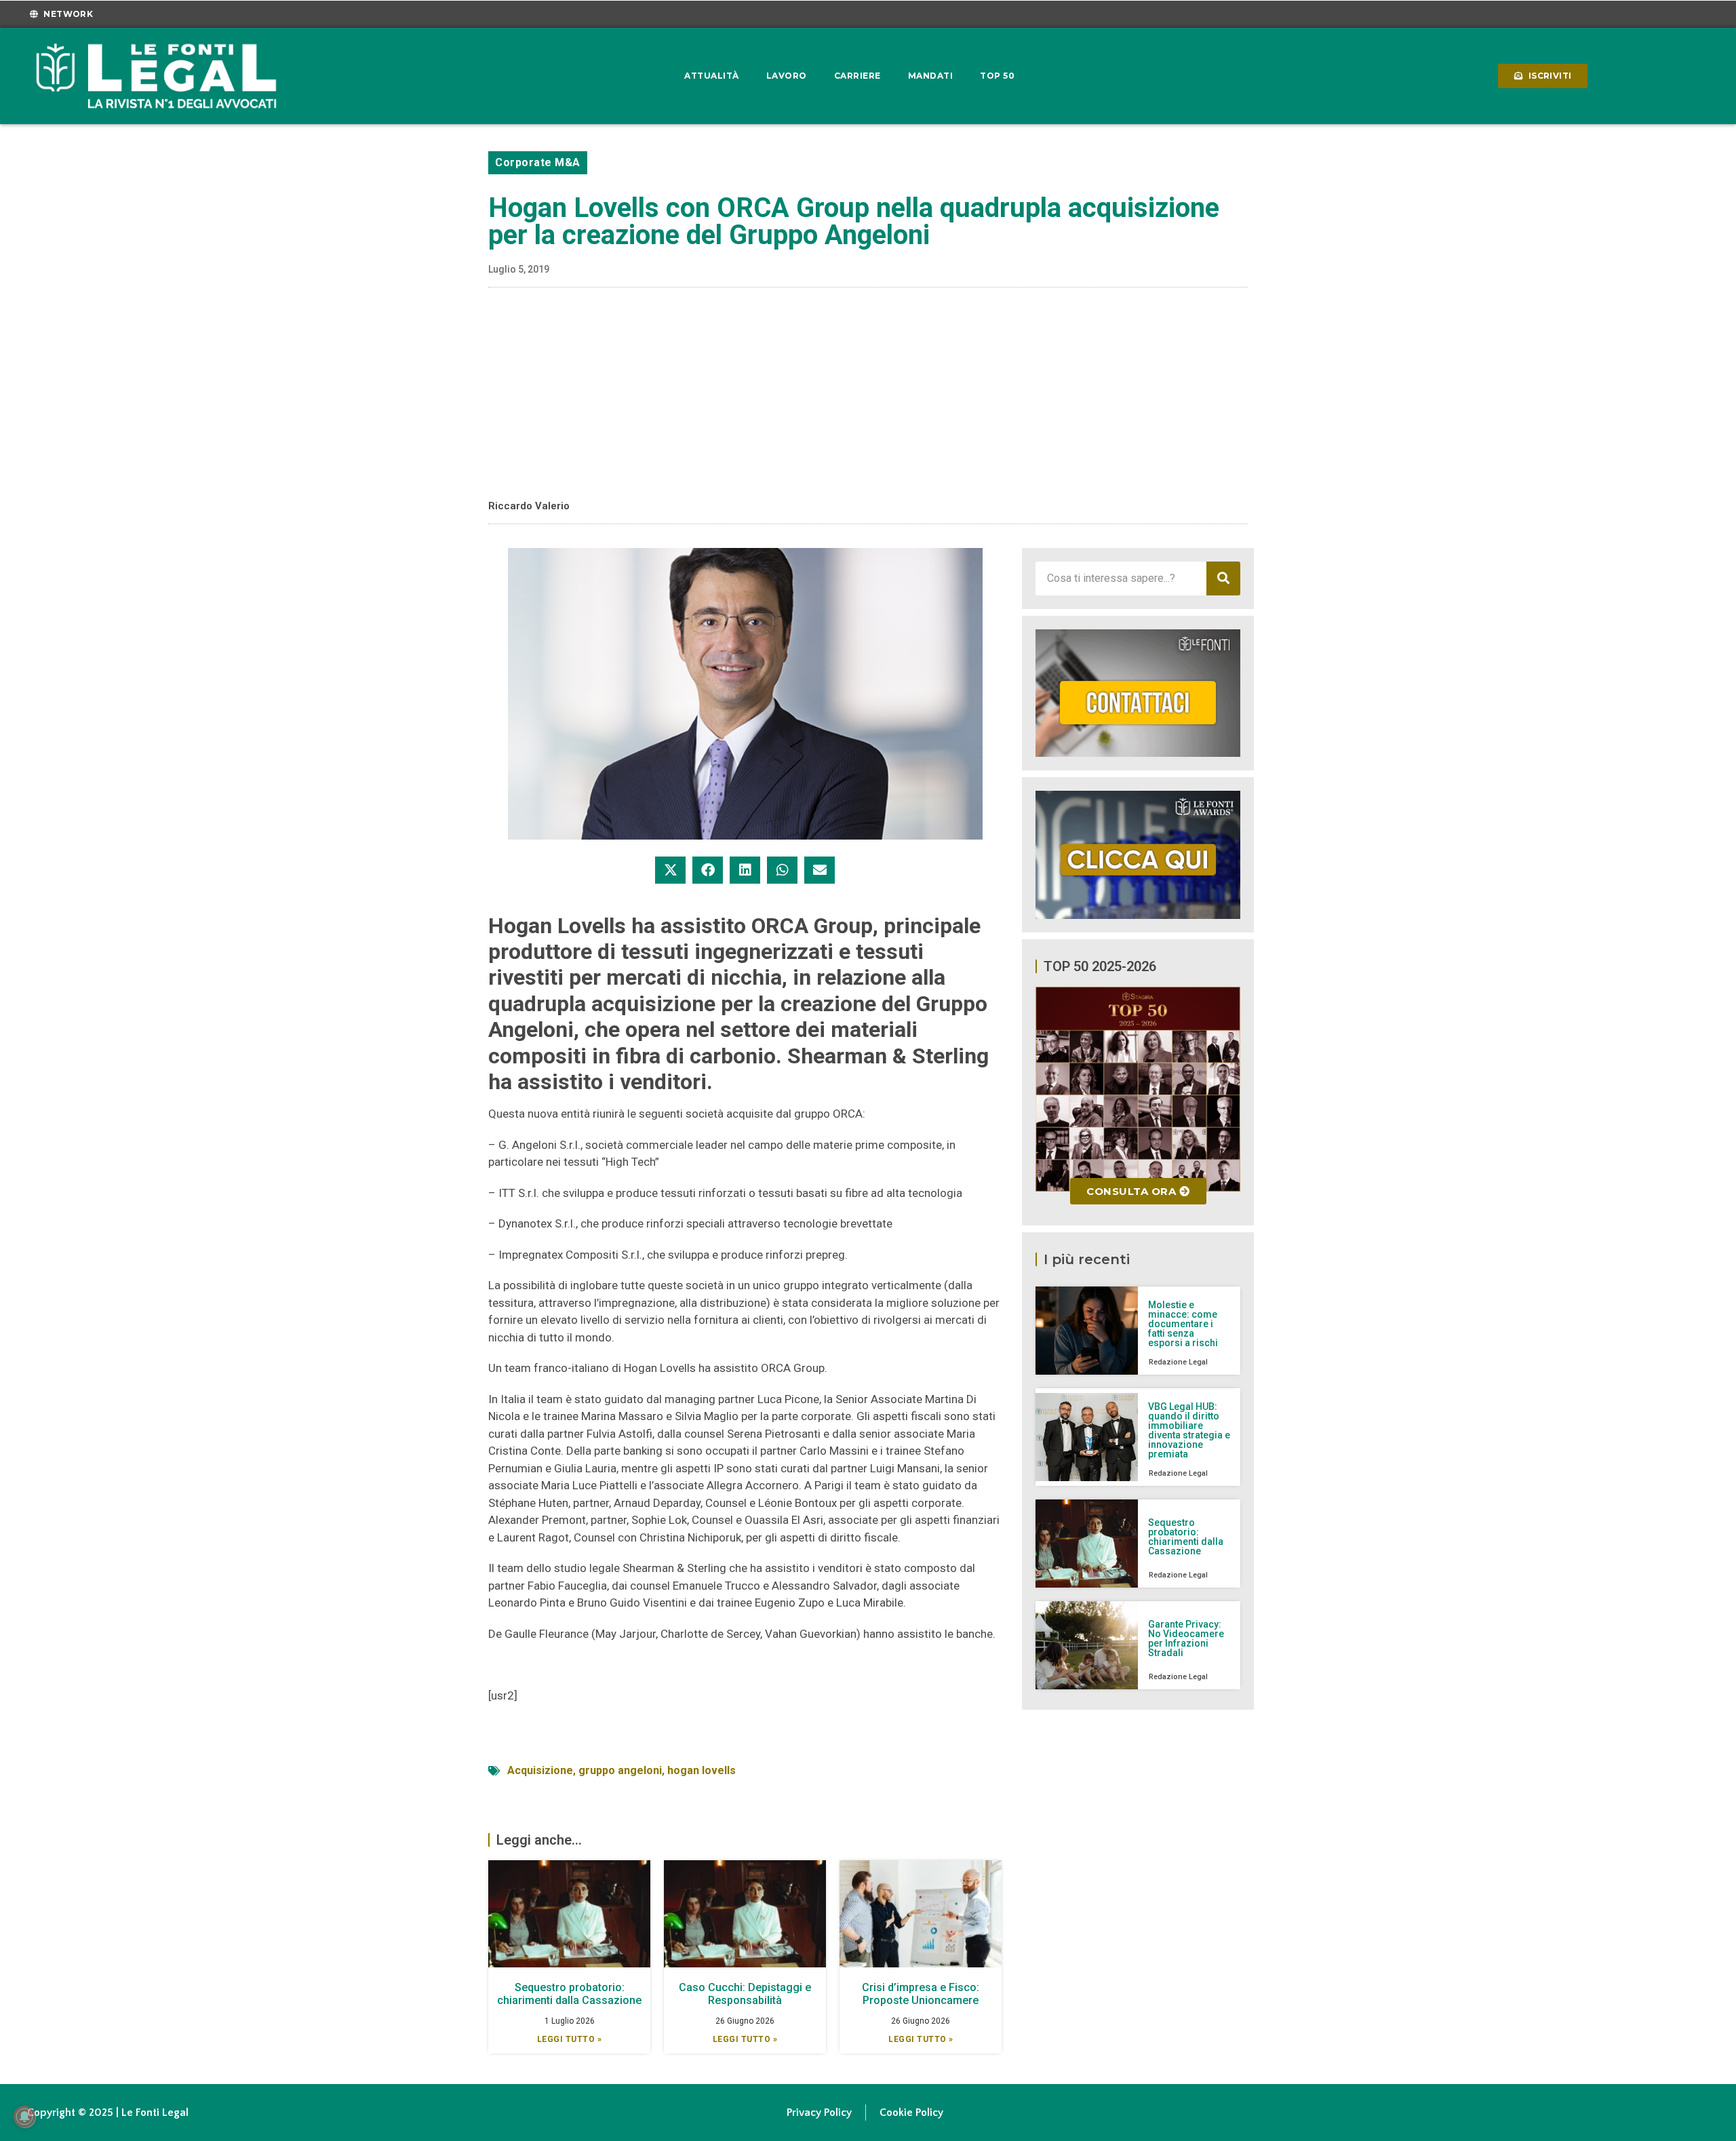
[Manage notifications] (24, 2117)
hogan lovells (702, 1770)
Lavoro (787, 76)
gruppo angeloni (620, 1770)
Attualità (712, 76)
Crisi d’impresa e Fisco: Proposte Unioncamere (921, 1994)
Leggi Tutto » (570, 2039)
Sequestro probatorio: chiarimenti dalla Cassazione (569, 1994)
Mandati (931, 76)
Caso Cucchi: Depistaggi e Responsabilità (745, 1994)
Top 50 (997, 76)
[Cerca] (1223, 578)
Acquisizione (540, 1770)
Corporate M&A (538, 162)
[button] (670, 870)
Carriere (857, 76)
